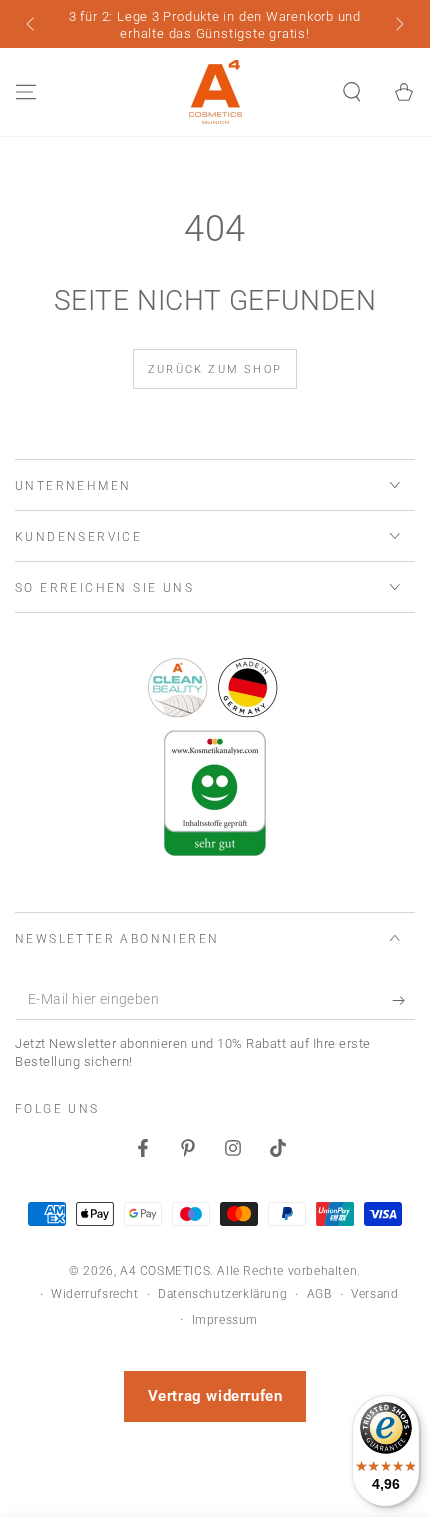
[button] (352, 92)
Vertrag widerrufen (215, 1396)
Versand (374, 1294)
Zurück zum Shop (215, 369)
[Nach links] (32, 26)
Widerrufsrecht (94, 1294)
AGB (319, 1294)
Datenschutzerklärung (222, 1294)
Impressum (225, 1320)
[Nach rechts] (398, 26)
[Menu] (26, 92)
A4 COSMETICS (165, 1271)
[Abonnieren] (403, 1000)
